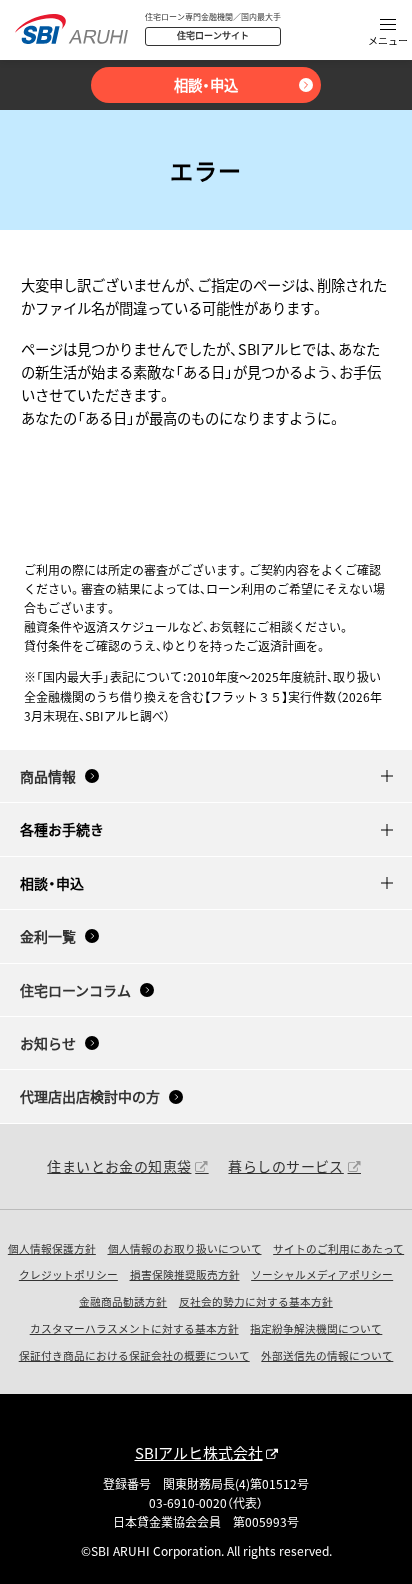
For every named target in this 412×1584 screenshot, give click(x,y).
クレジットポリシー (68, 1274)
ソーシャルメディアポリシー (322, 1274)
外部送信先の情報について (327, 1355)
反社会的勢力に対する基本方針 (256, 1301)
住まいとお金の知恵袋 (119, 1166)
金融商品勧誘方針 (123, 1301)
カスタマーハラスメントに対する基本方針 (134, 1328)
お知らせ (48, 1043)
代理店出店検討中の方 (90, 1096)
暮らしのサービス (285, 1166)
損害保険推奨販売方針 (185, 1274)
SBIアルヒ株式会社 (199, 1452)
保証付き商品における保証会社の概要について (134, 1355)
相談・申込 (206, 84)
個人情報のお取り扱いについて (185, 1248)
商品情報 (48, 776)
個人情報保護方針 (52, 1248)
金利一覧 (48, 936)
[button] (388, 33)
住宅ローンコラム (75, 990)
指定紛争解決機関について (316, 1328)
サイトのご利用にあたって (338, 1248)
